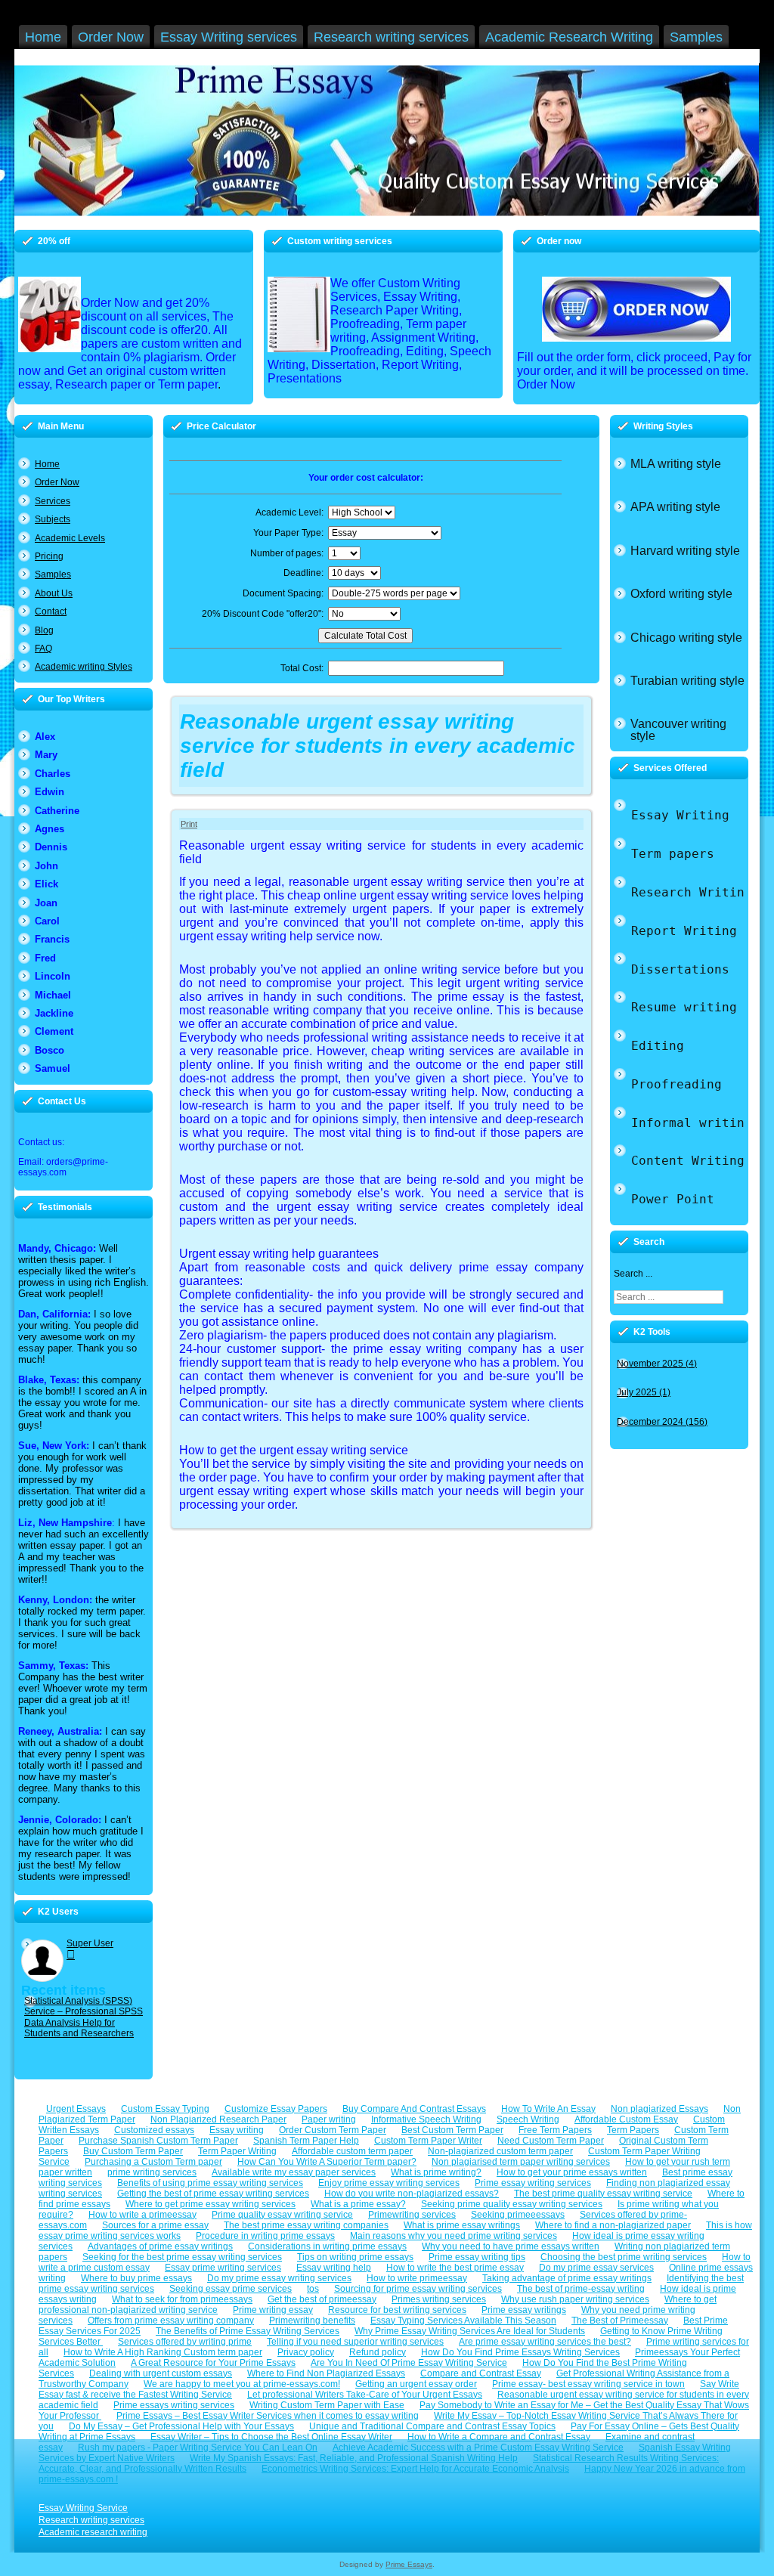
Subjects (53, 519)
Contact (51, 611)
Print (189, 824)
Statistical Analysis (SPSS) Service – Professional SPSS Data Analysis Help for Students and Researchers (84, 2017)
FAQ (43, 649)
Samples (53, 574)
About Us (54, 593)
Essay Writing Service (83, 2508)
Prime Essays (409, 2564)
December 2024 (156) (662, 1422)
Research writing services (91, 2520)
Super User (90, 1943)
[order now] (636, 309)
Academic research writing (93, 2532)
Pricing (49, 556)
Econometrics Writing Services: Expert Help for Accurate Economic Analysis (415, 2469)
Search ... (633, 1274)
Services (53, 501)
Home (47, 464)
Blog (44, 630)
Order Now (57, 482)
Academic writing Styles (84, 667)
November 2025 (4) (657, 1364)
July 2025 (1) (644, 1392)
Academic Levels (70, 538)
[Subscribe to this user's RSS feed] (71, 1954)
